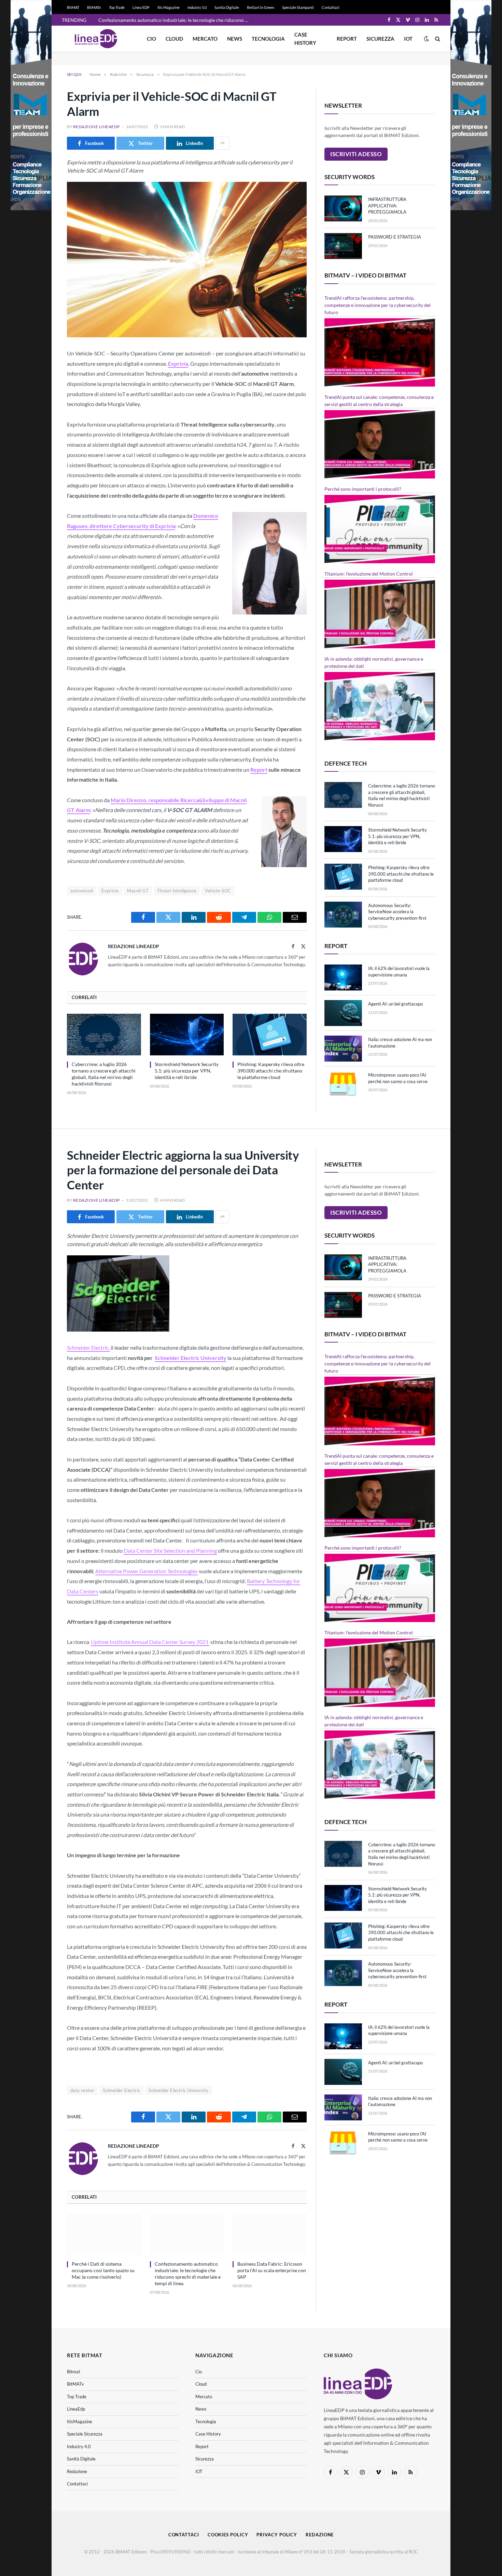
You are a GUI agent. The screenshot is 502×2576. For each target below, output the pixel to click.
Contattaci (331, 7)
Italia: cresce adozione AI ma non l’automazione (400, 1043)
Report (347, 39)
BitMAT (73, 7)
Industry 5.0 (197, 7)
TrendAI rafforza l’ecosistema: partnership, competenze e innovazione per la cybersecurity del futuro (378, 305)
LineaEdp (76, 2409)
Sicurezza (380, 39)
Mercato (205, 39)
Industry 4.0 (79, 2446)
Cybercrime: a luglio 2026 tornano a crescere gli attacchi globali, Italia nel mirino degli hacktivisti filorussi (104, 1074)
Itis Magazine (169, 7)
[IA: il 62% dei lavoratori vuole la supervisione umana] (343, 977)
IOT (408, 39)
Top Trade (117, 7)
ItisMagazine (80, 2422)
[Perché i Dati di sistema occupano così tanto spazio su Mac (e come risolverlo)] (104, 2234)
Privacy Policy (277, 2535)
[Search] (437, 39)
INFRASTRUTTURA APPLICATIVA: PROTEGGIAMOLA (387, 206)
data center (82, 2090)
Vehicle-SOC (218, 891)
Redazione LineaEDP (96, 127)
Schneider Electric (121, 2090)
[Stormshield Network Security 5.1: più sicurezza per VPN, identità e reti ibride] (187, 1035)
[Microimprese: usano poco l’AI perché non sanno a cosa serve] (343, 1084)
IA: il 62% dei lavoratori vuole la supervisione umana (399, 972)
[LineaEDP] (96, 39)
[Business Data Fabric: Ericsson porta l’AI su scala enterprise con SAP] (270, 2234)
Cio (151, 39)
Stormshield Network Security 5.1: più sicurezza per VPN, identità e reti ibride (187, 1071)
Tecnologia (268, 39)
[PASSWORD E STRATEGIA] (343, 246)
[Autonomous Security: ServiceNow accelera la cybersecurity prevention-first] (343, 915)
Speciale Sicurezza (85, 2434)
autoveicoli (82, 891)
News (235, 39)
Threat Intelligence (177, 891)
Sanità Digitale (227, 7)
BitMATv (94, 7)
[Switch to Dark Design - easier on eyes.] (427, 39)
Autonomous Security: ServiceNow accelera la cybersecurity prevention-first (397, 912)
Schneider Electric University (178, 2090)
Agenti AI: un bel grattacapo (395, 1004)
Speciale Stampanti (298, 7)
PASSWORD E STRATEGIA (395, 237)
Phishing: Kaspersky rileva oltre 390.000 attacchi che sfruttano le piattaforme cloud (271, 1071)
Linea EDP (141, 7)
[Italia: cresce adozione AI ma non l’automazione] (343, 1049)
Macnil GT (138, 891)
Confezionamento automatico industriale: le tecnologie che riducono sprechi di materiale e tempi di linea (175, 20)
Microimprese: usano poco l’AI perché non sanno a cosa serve (398, 1078)
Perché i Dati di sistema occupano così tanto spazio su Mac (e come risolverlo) (103, 2270)
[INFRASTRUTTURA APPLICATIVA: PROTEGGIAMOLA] (343, 208)
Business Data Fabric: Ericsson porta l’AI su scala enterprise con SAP (272, 2270)
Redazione (77, 2471)
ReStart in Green (261, 7)
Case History (305, 39)
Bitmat (74, 2372)
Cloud (174, 39)
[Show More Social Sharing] (222, 143)
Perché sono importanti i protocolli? (363, 489)
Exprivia (110, 891)
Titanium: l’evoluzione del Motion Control (369, 574)
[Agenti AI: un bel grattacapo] (343, 1013)
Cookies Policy (228, 2535)
